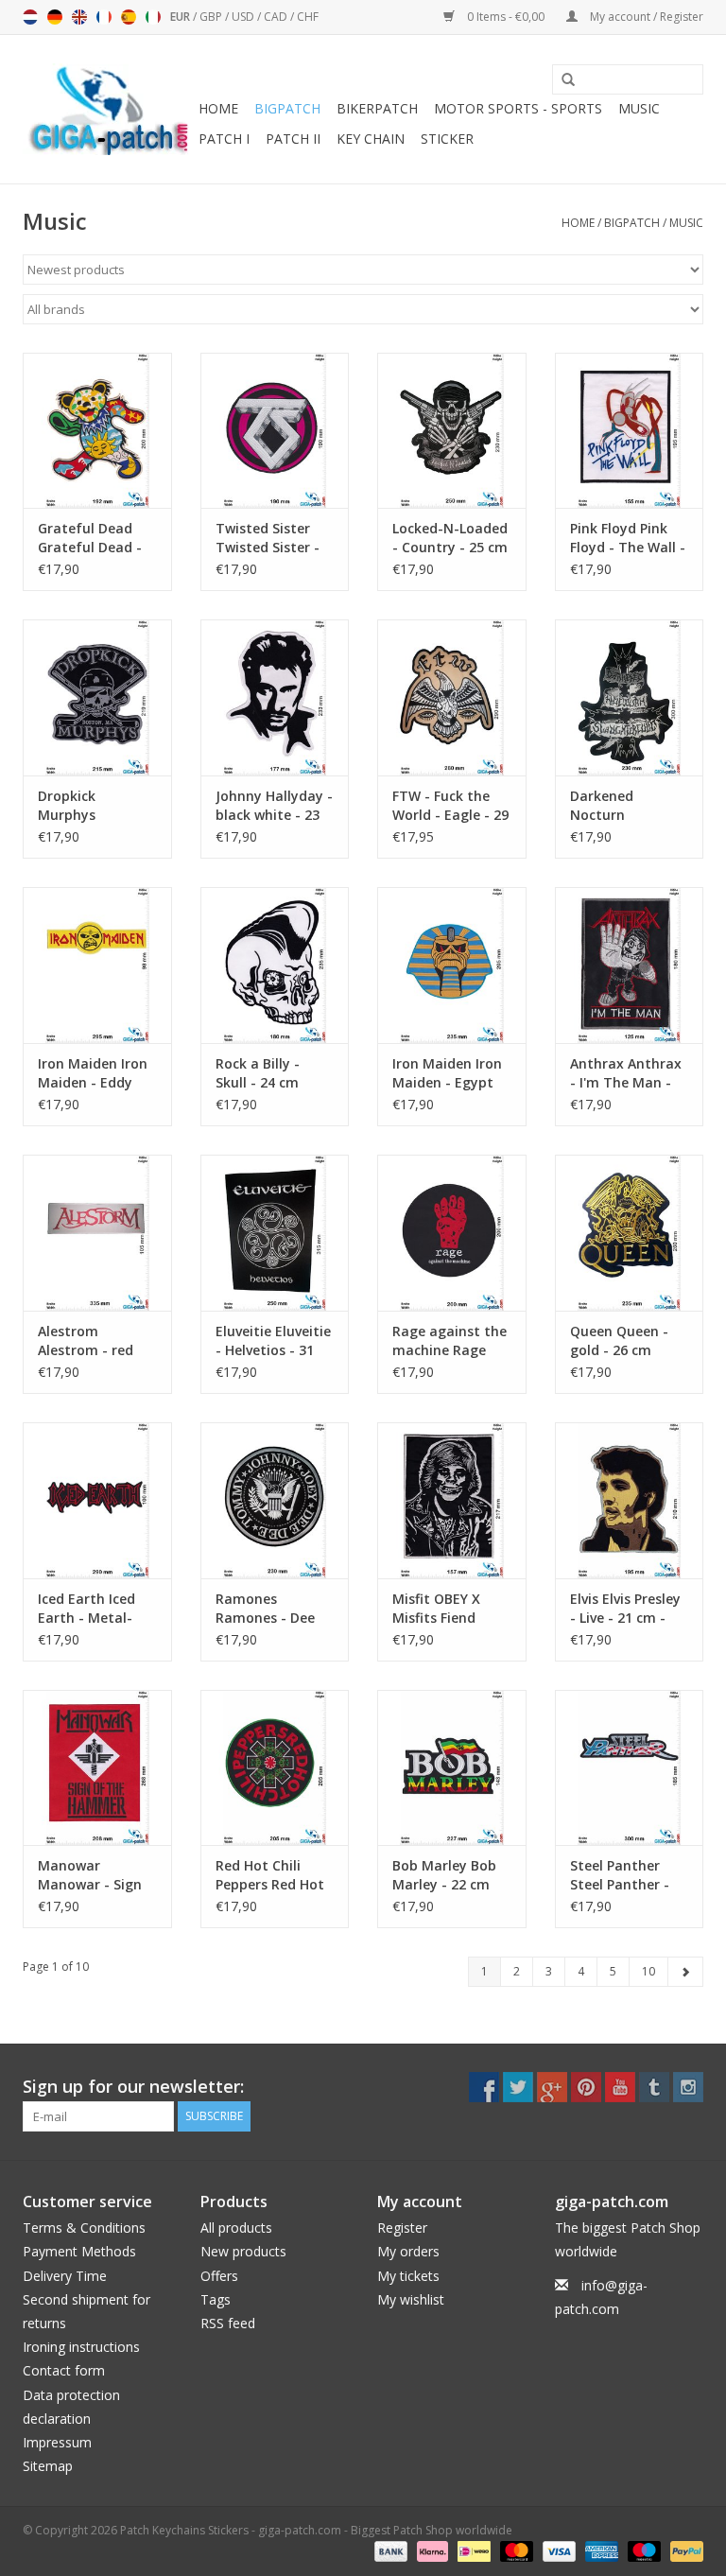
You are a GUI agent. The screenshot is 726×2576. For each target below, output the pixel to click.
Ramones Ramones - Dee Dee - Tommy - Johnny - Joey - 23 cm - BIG (274, 1609)
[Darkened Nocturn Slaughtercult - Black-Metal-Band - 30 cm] (630, 697)
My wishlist (411, 2299)
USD (244, 17)
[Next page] (685, 1972)
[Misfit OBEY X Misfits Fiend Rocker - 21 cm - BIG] (452, 1500)
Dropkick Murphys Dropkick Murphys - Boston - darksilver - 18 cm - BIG (97, 806)
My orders (408, 2251)
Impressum (57, 2442)
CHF (308, 17)
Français (104, 17)
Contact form (64, 2370)
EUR (181, 17)
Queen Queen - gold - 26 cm (619, 1340)
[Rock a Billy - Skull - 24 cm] (275, 965)
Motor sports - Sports (518, 108)
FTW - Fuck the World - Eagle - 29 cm (450, 806)
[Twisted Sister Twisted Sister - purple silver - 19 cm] (275, 431)
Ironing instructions (81, 2347)
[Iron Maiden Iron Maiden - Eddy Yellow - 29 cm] (97, 965)
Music (639, 108)
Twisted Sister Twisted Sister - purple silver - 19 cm (270, 538)
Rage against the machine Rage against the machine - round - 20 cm (449, 1341)
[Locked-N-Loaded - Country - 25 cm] (452, 431)
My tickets (408, 2276)
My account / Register (645, 17)
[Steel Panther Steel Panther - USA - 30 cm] (630, 1768)
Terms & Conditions (84, 2228)
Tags (216, 2299)
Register (402, 2228)
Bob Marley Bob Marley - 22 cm (444, 1875)
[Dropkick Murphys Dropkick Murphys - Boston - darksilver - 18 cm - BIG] (97, 697)
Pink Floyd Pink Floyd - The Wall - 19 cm (628, 538)
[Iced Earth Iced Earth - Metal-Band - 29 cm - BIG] (97, 1500)
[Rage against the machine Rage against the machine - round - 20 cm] (452, 1233)
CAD (277, 17)
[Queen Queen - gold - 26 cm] (630, 1233)
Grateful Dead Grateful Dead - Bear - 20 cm (90, 538)
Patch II (293, 139)
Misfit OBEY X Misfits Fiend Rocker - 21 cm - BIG (445, 1609)
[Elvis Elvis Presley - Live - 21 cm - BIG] (630, 1500)
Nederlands (30, 17)
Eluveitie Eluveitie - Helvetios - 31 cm (273, 1341)
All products (236, 2228)
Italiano (153, 17)
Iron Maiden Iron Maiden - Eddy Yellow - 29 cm (93, 1073)
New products (243, 2251)
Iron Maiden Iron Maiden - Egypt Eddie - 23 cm (447, 1073)
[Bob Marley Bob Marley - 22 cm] (452, 1768)
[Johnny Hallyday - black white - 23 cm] (275, 697)
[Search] (562, 80)
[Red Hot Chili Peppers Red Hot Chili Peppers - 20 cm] (275, 1768)
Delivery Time (65, 2276)
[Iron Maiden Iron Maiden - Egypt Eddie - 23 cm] (452, 965)
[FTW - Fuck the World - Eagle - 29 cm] (452, 697)
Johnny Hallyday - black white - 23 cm (274, 806)
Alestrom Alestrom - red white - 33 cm (86, 1341)
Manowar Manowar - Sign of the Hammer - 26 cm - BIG (94, 1875)
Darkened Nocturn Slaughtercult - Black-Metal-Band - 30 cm (620, 806)
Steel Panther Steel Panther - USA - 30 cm (620, 1875)
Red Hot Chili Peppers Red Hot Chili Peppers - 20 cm (272, 1875)
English (79, 17)
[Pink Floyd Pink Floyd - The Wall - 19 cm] (630, 431)
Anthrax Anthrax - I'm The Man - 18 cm (626, 1073)
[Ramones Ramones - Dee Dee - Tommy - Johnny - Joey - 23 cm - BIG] (275, 1500)
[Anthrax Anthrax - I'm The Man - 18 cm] (630, 965)
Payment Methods (79, 2251)
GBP (212, 17)
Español (129, 17)
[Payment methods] (389, 2550)
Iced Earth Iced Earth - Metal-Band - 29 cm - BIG (86, 1609)
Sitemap (48, 2466)
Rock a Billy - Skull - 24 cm (258, 1073)
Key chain (371, 139)
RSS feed (228, 2323)
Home (218, 108)
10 (648, 1971)
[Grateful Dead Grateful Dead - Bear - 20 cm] (97, 431)
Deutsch (55, 17)
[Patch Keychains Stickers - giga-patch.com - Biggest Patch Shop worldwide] (108, 109)
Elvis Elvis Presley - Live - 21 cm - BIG (625, 1609)
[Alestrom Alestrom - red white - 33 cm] (97, 1233)
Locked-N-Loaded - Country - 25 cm (450, 538)
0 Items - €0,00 (506, 17)
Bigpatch (287, 108)
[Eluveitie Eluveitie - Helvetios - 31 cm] (275, 1233)
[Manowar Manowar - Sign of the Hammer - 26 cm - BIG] (97, 1768)
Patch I (224, 139)
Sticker (447, 139)
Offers (219, 2276)
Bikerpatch (377, 108)
